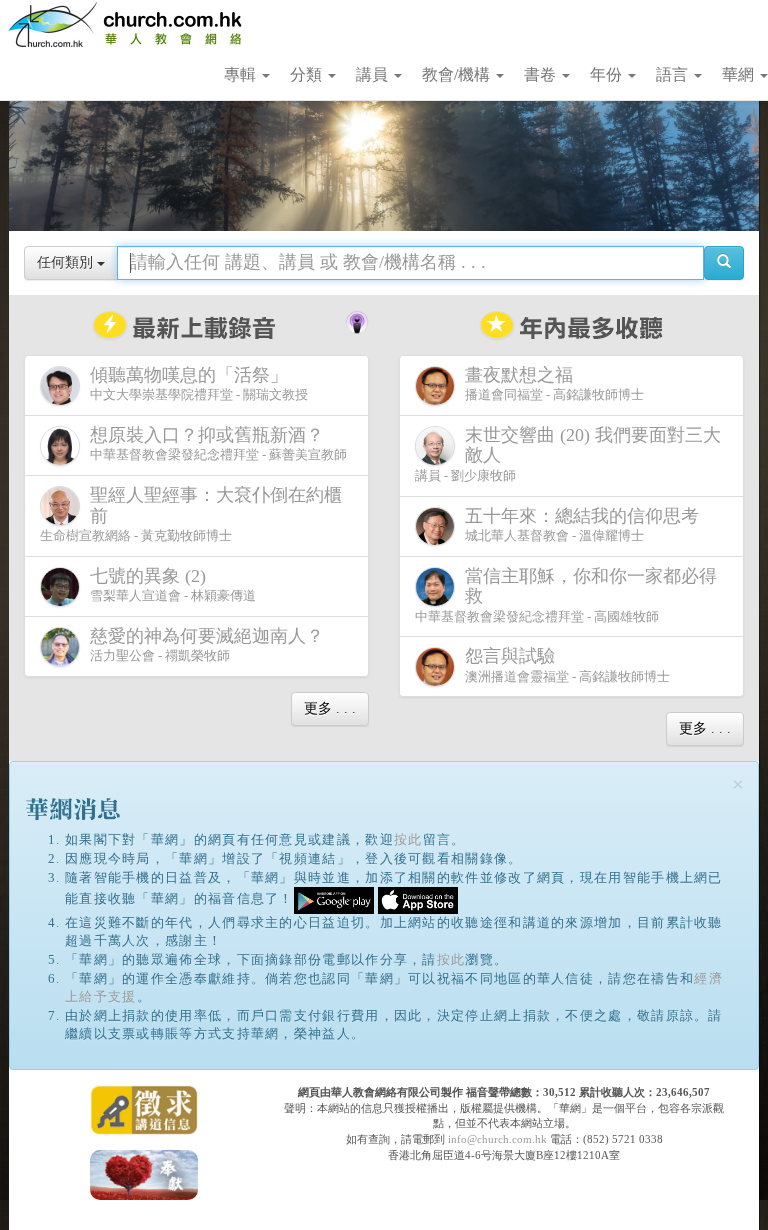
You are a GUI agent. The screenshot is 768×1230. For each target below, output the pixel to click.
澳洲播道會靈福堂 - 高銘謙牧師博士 (567, 665)
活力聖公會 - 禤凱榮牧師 (207, 645)
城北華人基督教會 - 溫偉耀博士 (582, 525)
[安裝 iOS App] (418, 899)
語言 (674, 74)
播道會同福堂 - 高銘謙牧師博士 (554, 384)
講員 (374, 74)
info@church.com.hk (497, 1139)
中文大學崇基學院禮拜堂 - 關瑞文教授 (199, 384)
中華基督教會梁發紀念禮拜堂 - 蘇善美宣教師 (218, 444)
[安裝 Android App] (334, 899)
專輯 (242, 74)
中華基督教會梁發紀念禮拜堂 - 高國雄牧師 (566, 595)
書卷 (542, 74)
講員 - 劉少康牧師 (568, 454)
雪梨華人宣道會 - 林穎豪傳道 (173, 585)
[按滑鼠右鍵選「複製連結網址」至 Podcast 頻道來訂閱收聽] (357, 320)
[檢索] (724, 263)
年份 (608, 74)
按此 (408, 839)
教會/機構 (458, 74)
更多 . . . (330, 708)
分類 (308, 74)
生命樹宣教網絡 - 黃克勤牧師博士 (191, 514)
